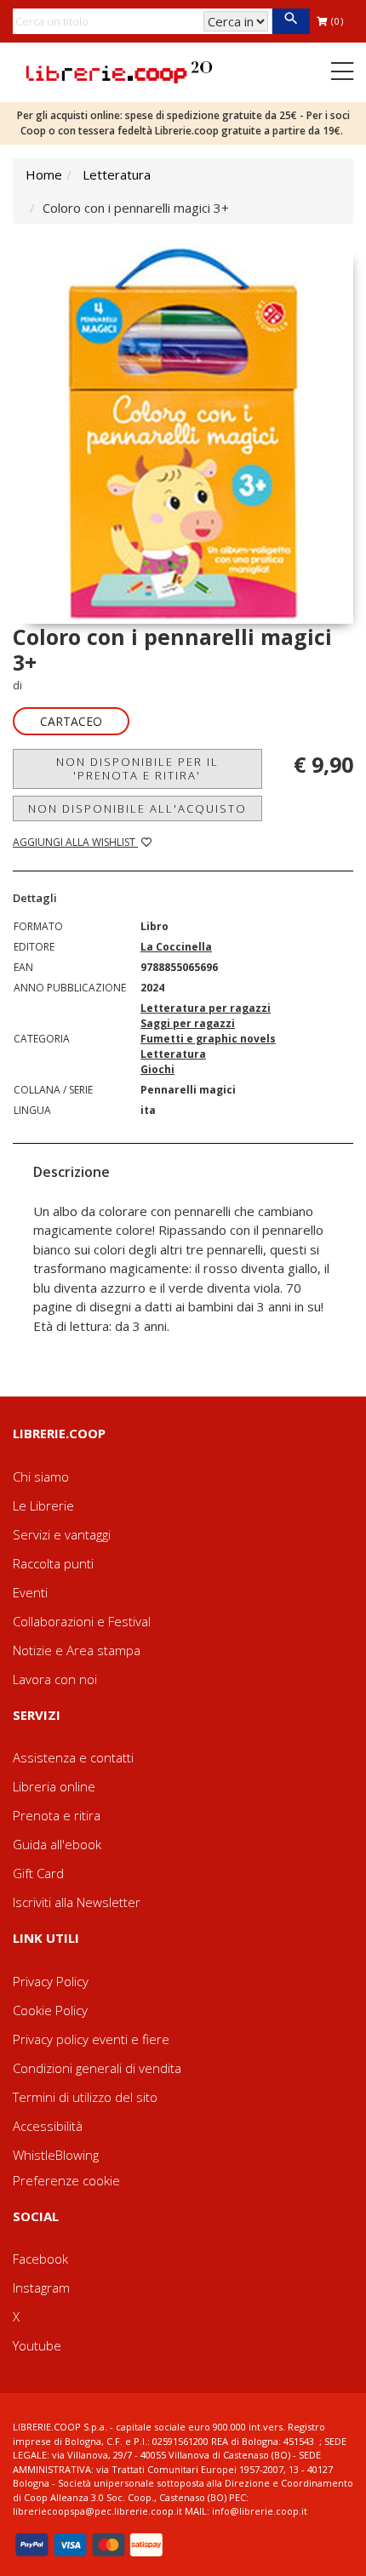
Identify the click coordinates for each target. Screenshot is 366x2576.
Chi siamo (41, 1476)
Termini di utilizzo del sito (85, 2097)
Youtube (37, 2345)
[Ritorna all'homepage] (119, 71)
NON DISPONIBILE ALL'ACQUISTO (137, 808)
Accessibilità (48, 2126)
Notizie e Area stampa (77, 1650)
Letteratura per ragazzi (206, 1008)
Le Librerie (43, 1505)
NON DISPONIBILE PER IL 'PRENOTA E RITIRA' (137, 768)
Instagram (41, 2288)
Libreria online (54, 1786)
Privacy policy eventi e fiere (91, 2039)
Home (44, 174)
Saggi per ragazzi (188, 1023)
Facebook (40, 2259)
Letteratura (117, 174)
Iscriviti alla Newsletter (77, 1902)
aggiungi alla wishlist (75, 842)
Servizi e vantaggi (62, 1534)
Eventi (30, 1592)
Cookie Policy (50, 2010)
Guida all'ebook (57, 1844)
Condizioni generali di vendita (97, 2068)
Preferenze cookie (66, 2180)
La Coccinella (176, 947)
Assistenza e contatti (73, 1757)
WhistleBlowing (56, 2155)
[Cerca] (291, 21)
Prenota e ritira (57, 1815)
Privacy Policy (51, 1981)
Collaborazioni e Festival (82, 1621)
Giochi (157, 1069)
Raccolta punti (53, 1563)
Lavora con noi (55, 1679)
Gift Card (38, 1873)
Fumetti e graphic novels (208, 1039)
